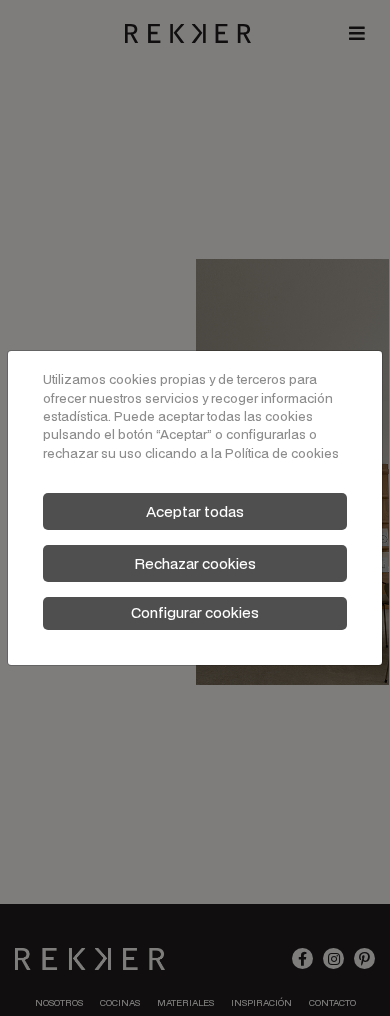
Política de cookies (282, 453)
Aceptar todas (195, 511)
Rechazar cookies (195, 563)
